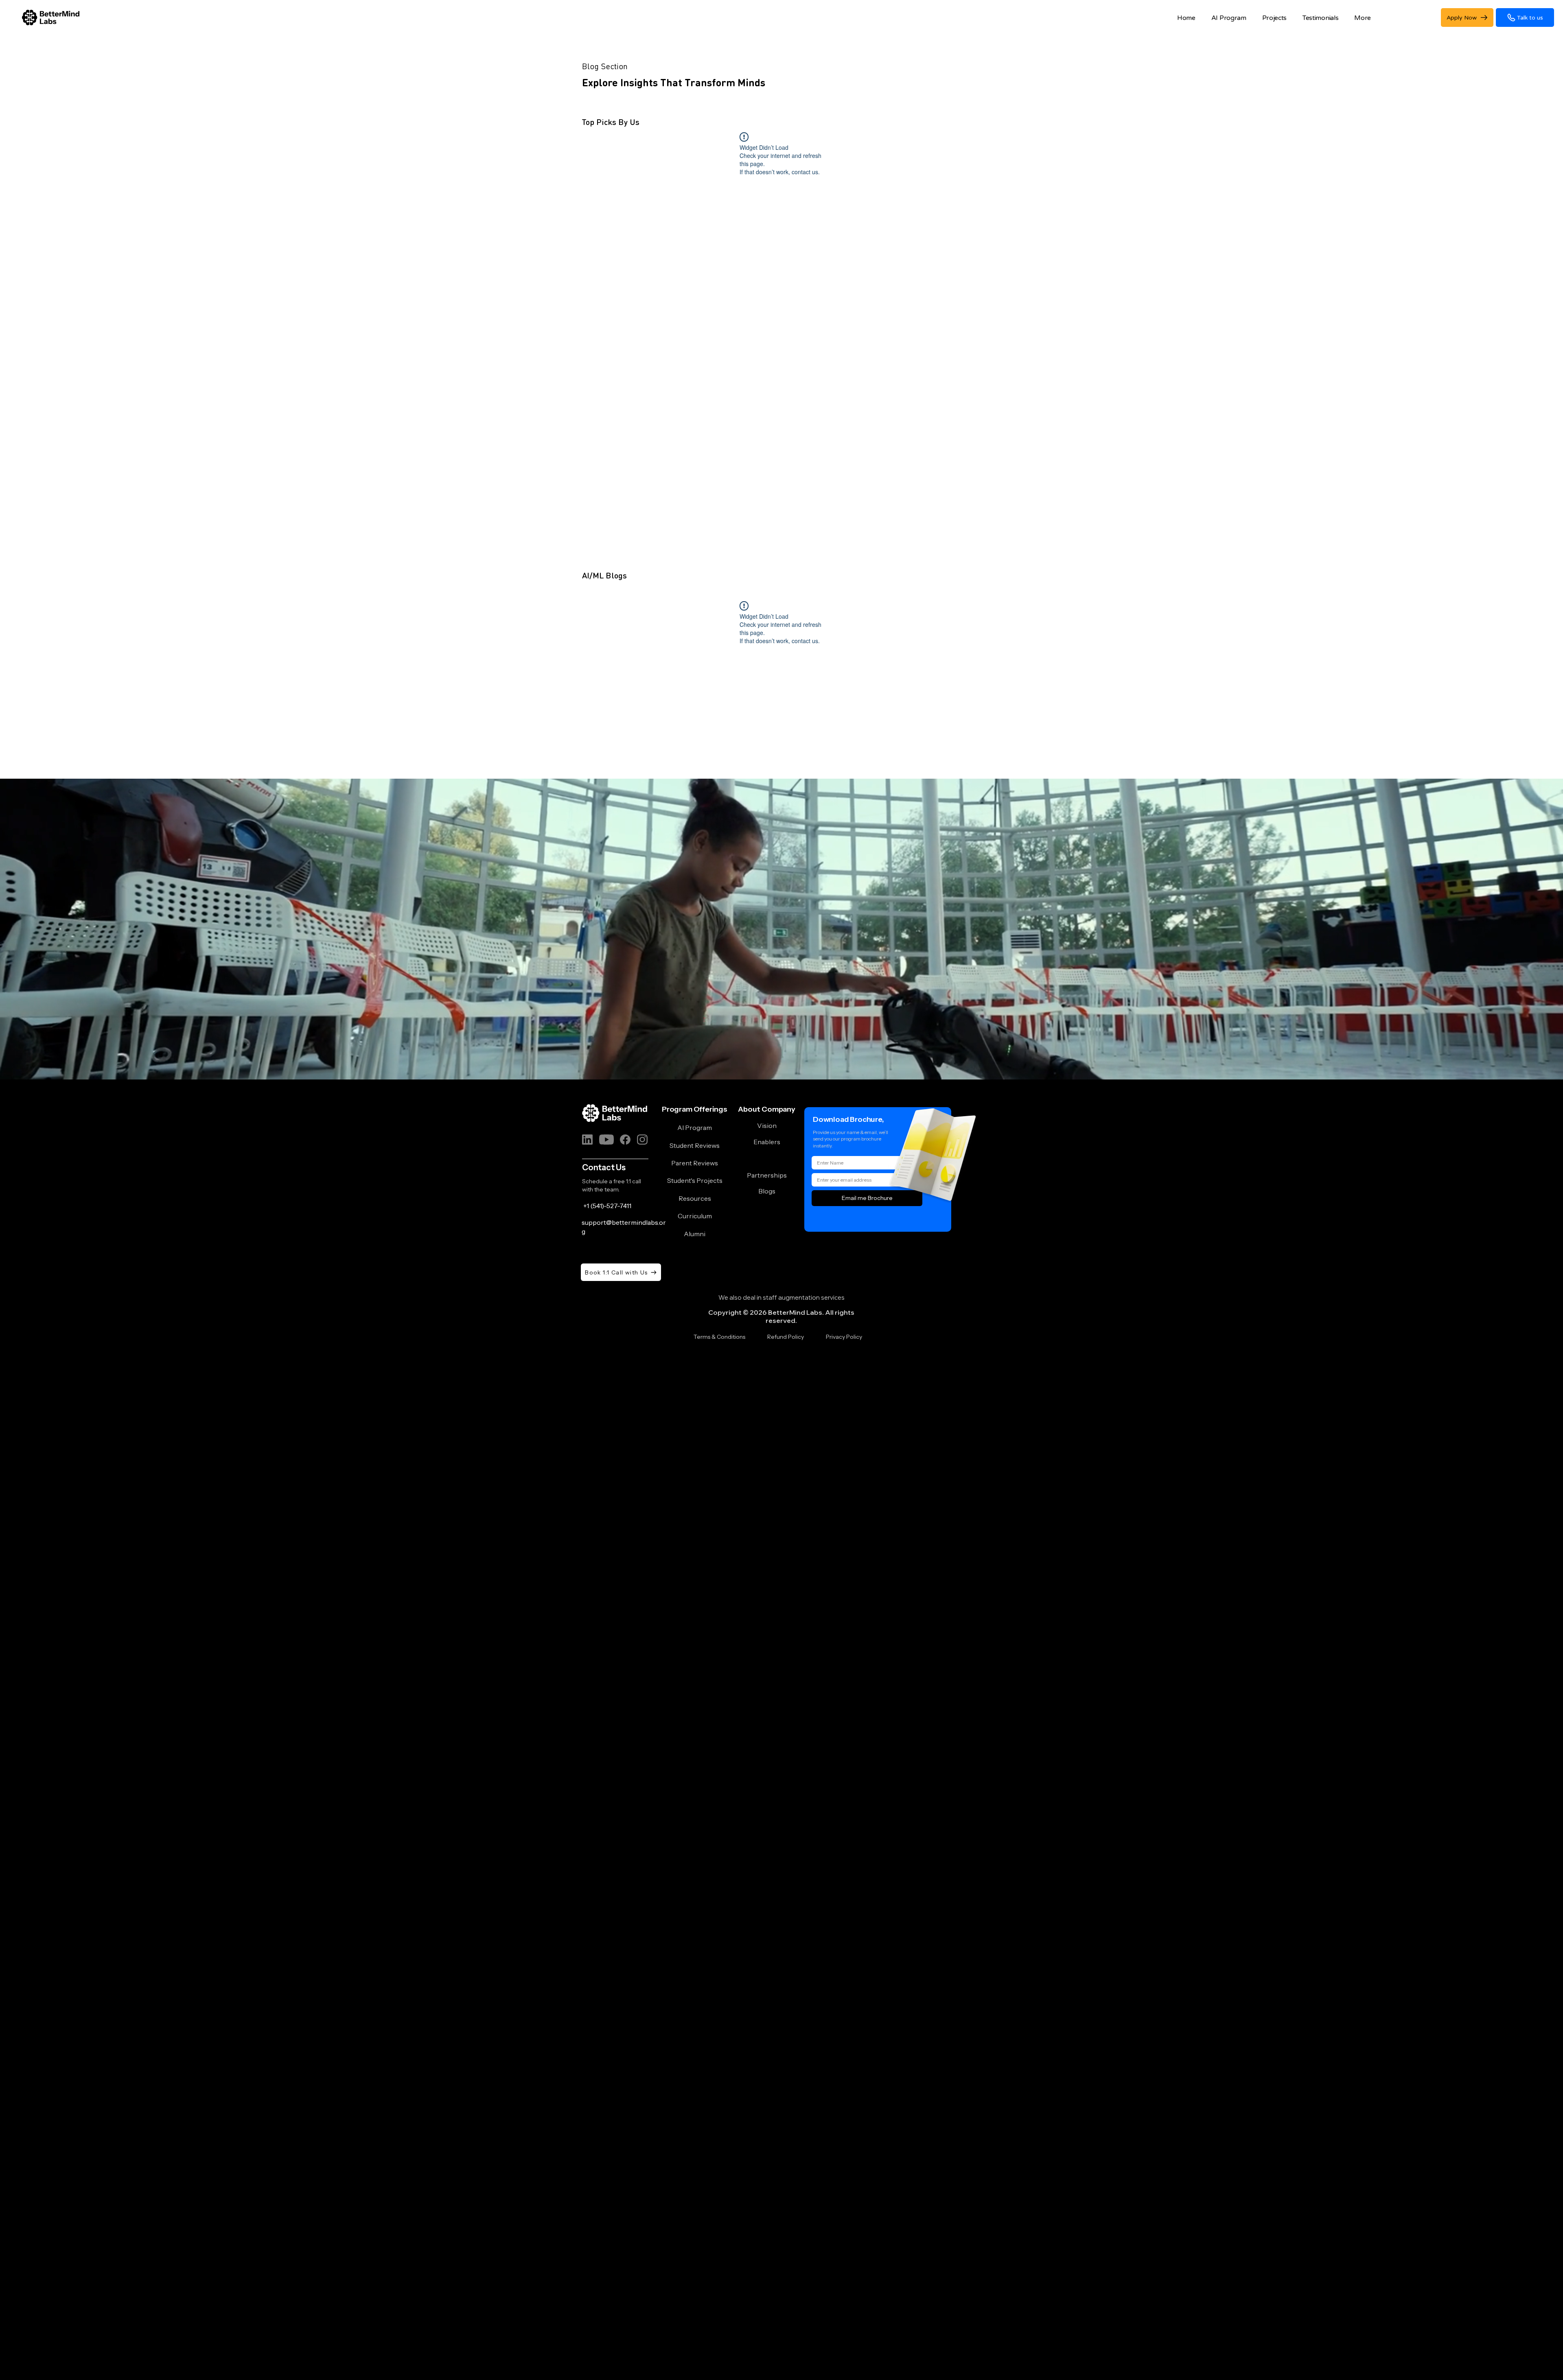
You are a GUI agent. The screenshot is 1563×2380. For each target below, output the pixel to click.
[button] (1318, 18)
